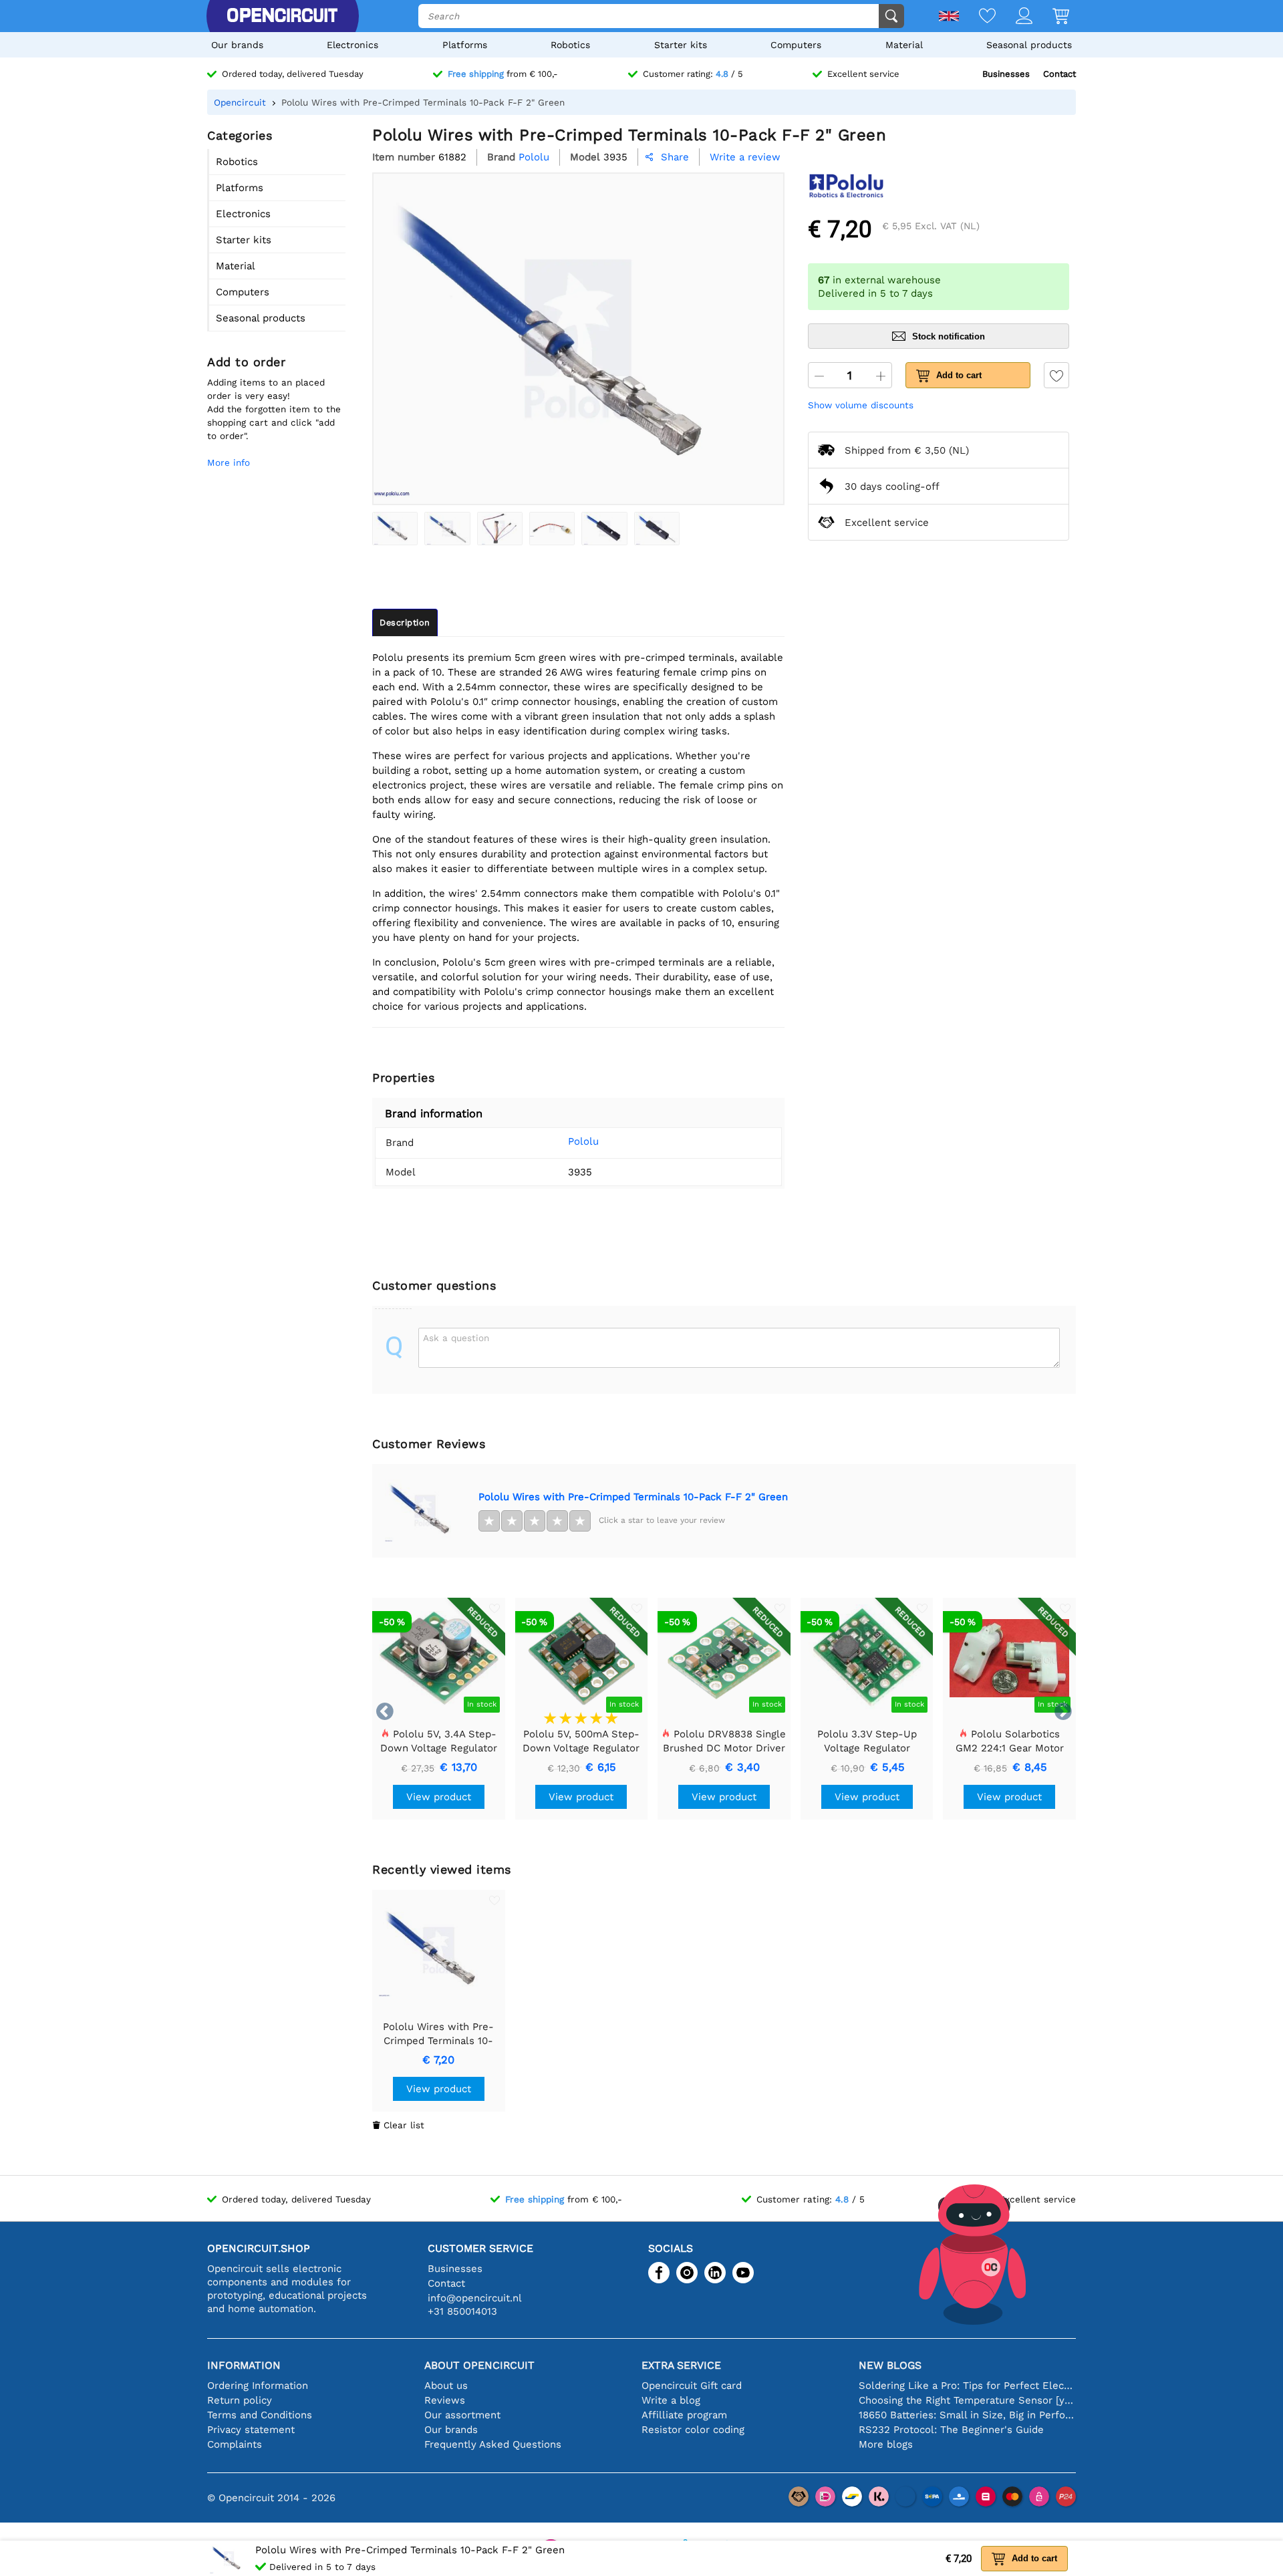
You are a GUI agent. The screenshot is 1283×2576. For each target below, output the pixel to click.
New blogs (890, 2365)
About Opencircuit (479, 2365)
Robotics (570, 45)
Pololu (583, 1141)
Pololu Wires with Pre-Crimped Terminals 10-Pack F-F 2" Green (633, 1497)
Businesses (1006, 74)
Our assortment (462, 2415)
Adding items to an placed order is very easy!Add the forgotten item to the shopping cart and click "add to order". (274, 409)
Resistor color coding (693, 2430)
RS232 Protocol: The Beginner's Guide (951, 2430)
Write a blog (671, 2400)
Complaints (235, 2444)
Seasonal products (1029, 45)
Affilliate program (684, 2415)
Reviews (445, 2400)
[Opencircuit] (282, 16)
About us (446, 2386)
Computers (796, 45)
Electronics (352, 45)
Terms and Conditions (260, 2415)
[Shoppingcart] (1051, 17)
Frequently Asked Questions (493, 2444)
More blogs (886, 2444)
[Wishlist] (977, 17)
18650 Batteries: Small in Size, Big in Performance (967, 2415)
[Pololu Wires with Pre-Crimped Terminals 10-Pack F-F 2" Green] (395, 529)
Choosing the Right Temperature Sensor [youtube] (967, 2400)
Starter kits (681, 45)
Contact (1059, 74)
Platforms (465, 45)
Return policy (240, 2400)
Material (904, 45)
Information (244, 2365)
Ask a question (456, 1338)
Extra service (681, 2365)
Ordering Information (258, 2386)
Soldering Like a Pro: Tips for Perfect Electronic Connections (967, 2386)
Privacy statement (251, 2430)
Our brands (237, 45)
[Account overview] (1014, 17)
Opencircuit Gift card (692, 2386)
